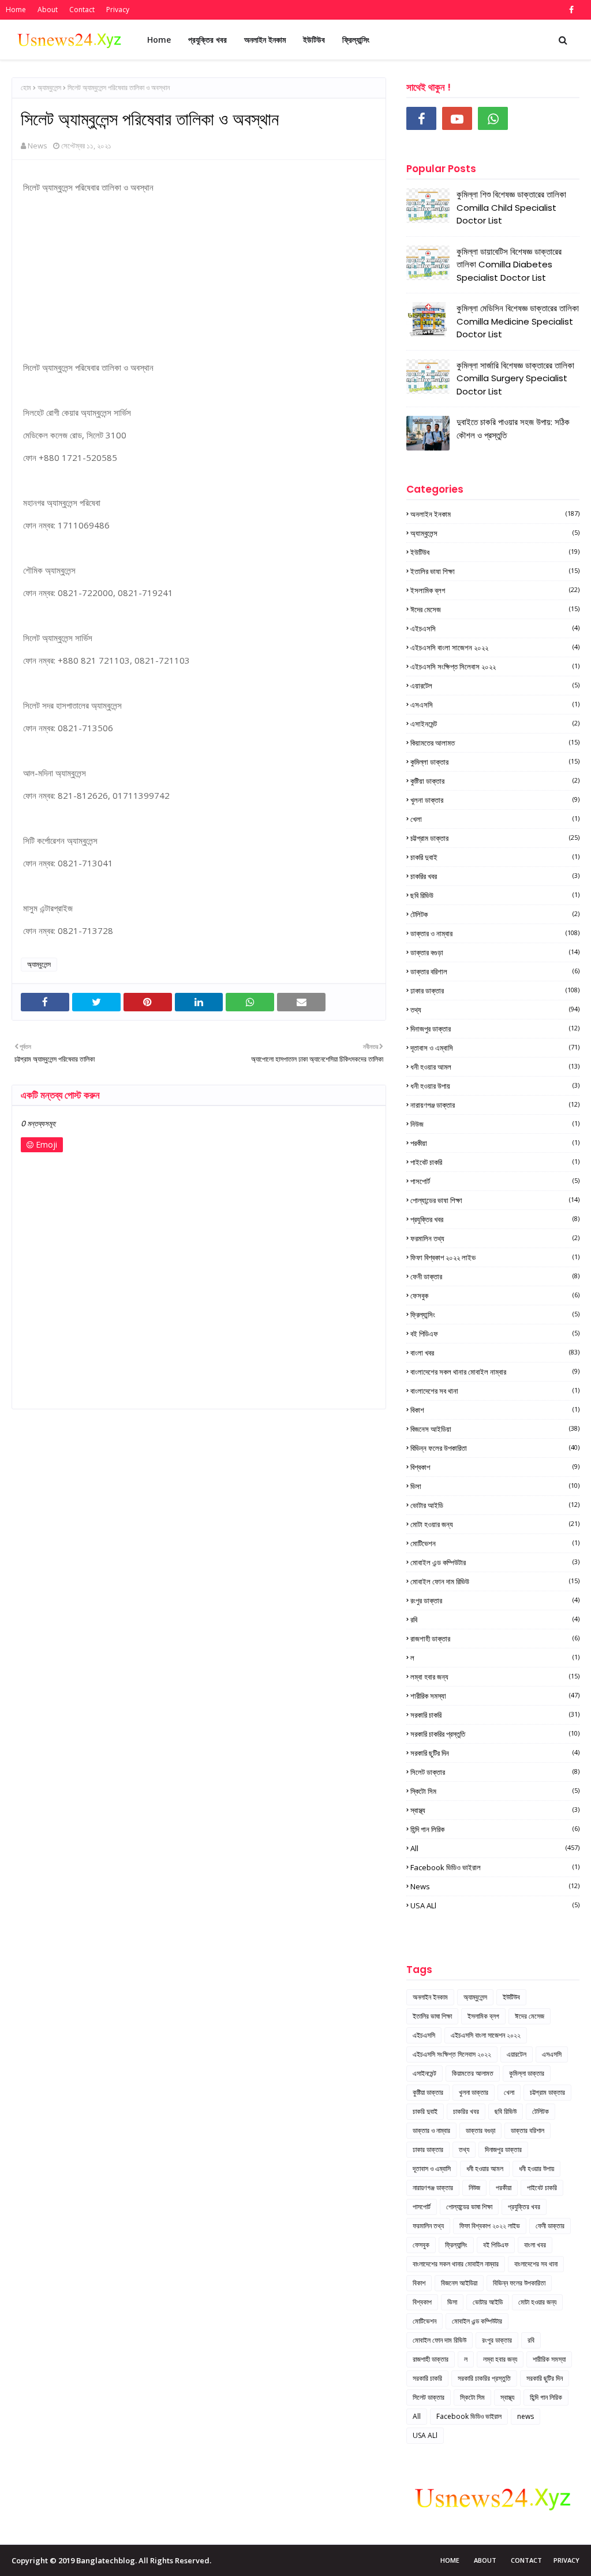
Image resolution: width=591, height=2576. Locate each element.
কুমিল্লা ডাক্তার (495, 762)
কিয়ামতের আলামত (495, 743)
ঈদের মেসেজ (495, 609)
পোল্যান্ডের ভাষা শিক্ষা (495, 1200)
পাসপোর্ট (495, 1181)
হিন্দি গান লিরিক (495, 1829)
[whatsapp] (493, 118)
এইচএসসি (495, 628)
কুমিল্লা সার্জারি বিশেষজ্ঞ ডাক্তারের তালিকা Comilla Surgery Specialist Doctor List (515, 378)
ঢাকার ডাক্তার (495, 991)
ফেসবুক (495, 1296)
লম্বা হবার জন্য (495, 1677)
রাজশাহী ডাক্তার (495, 1639)
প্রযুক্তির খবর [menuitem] (207, 40)
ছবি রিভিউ (495, 895)
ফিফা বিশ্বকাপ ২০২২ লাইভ (495, 1257)
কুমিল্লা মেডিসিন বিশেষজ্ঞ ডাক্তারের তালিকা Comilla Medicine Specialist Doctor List (518, 321)
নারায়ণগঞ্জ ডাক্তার (495, 1105)
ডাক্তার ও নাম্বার (495, 933)
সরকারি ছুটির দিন (495, 1753)
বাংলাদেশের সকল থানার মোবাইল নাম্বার (495, 1372)
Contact (82, 10)
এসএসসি (495, 705)
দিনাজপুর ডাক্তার (495, 1029)
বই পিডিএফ (495, 1334)
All (495, 1848)
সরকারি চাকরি (495, 1715)
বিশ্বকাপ (495, 1467)
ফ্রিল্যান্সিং (495, 1315)
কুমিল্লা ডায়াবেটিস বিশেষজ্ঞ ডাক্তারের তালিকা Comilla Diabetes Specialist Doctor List (509, 265)
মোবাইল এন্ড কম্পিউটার (495, 1562)
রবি (495, 1620)
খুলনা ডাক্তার (495, 800)
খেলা (495, 819)
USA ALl (495, 1905)
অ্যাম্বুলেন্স (49, 88)
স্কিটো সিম (495, 1791)
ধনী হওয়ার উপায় (495, 1086)
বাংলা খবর (495, 1353)
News (38, 146)
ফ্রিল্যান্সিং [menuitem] (356, 40)
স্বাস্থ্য (495, 1810)
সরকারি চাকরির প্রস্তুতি (495, 1734)
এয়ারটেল (495, 686)
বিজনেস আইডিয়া (495, 1429)
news (495, 1886)
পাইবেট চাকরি (495, 1162)
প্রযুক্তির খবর (495, 1219)
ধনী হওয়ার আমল (495, 1067)
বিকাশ (495, 1410)
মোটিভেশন (495, 1543)
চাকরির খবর (495, 876)
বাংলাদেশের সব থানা (495, 1391)
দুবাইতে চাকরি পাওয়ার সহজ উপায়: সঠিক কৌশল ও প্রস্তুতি (513, 429)
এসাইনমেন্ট (495, 724)
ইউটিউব (495, 552)
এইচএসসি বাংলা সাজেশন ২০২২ (495, 647)
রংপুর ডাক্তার (495, 1600)
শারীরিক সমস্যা (495, 1696)
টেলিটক (495, 914)
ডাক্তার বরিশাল (495, 971)
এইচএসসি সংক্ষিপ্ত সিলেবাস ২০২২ (495, 667)
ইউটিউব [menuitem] (314, 40)
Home (16, 10)
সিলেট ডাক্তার (495, 1772)
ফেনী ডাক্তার (495, 1276)
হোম (26, 88)
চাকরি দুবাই (495, 857)
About (48, 10)
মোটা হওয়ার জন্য (495, 1524)
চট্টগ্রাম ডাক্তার (495, 838)
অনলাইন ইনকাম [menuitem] (265, 40)
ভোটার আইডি (495, 1505)
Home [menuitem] (159, 40)
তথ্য (495, 1010)
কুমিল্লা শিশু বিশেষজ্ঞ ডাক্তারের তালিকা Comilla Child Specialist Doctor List (511, 207)
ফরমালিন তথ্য (495, 1238)
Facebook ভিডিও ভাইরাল (495, 1867)
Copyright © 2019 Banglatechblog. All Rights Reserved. (111, 2560)
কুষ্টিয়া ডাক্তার (495, 781)
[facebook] (570, 10)
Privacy (118, 10)
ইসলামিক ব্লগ (495, 590)
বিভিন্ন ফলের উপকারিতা (495, 1448)
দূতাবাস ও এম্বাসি (495, 1048)
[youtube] (457, 118)
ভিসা (495, 1486)
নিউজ (495, 1124)
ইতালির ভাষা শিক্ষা (495, 571)
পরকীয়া (495, 1143)
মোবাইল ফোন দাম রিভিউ (495, 1581)
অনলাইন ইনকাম (495, 514)
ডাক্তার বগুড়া (495, 952)
